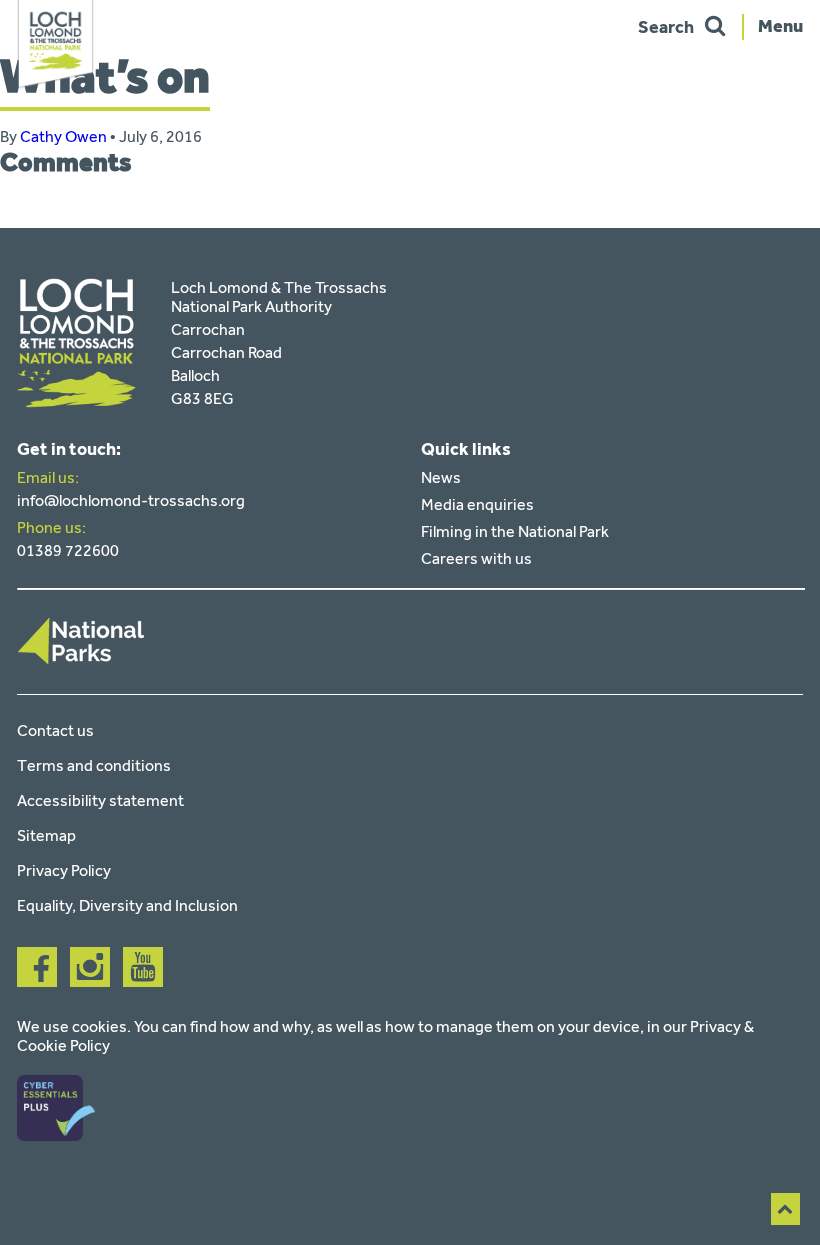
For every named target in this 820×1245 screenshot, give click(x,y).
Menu (780, 25)
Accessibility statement (100, 800)
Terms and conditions (94, 765)
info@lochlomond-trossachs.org (131, 500)
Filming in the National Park (515, 531)
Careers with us (476, 558)
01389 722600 (68, 550)
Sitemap (46, 835)
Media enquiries (477, 504)
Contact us (55, 730)
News (441, 477)
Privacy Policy (64, 870)
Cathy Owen (63, 136)
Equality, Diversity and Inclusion (127, 905)
